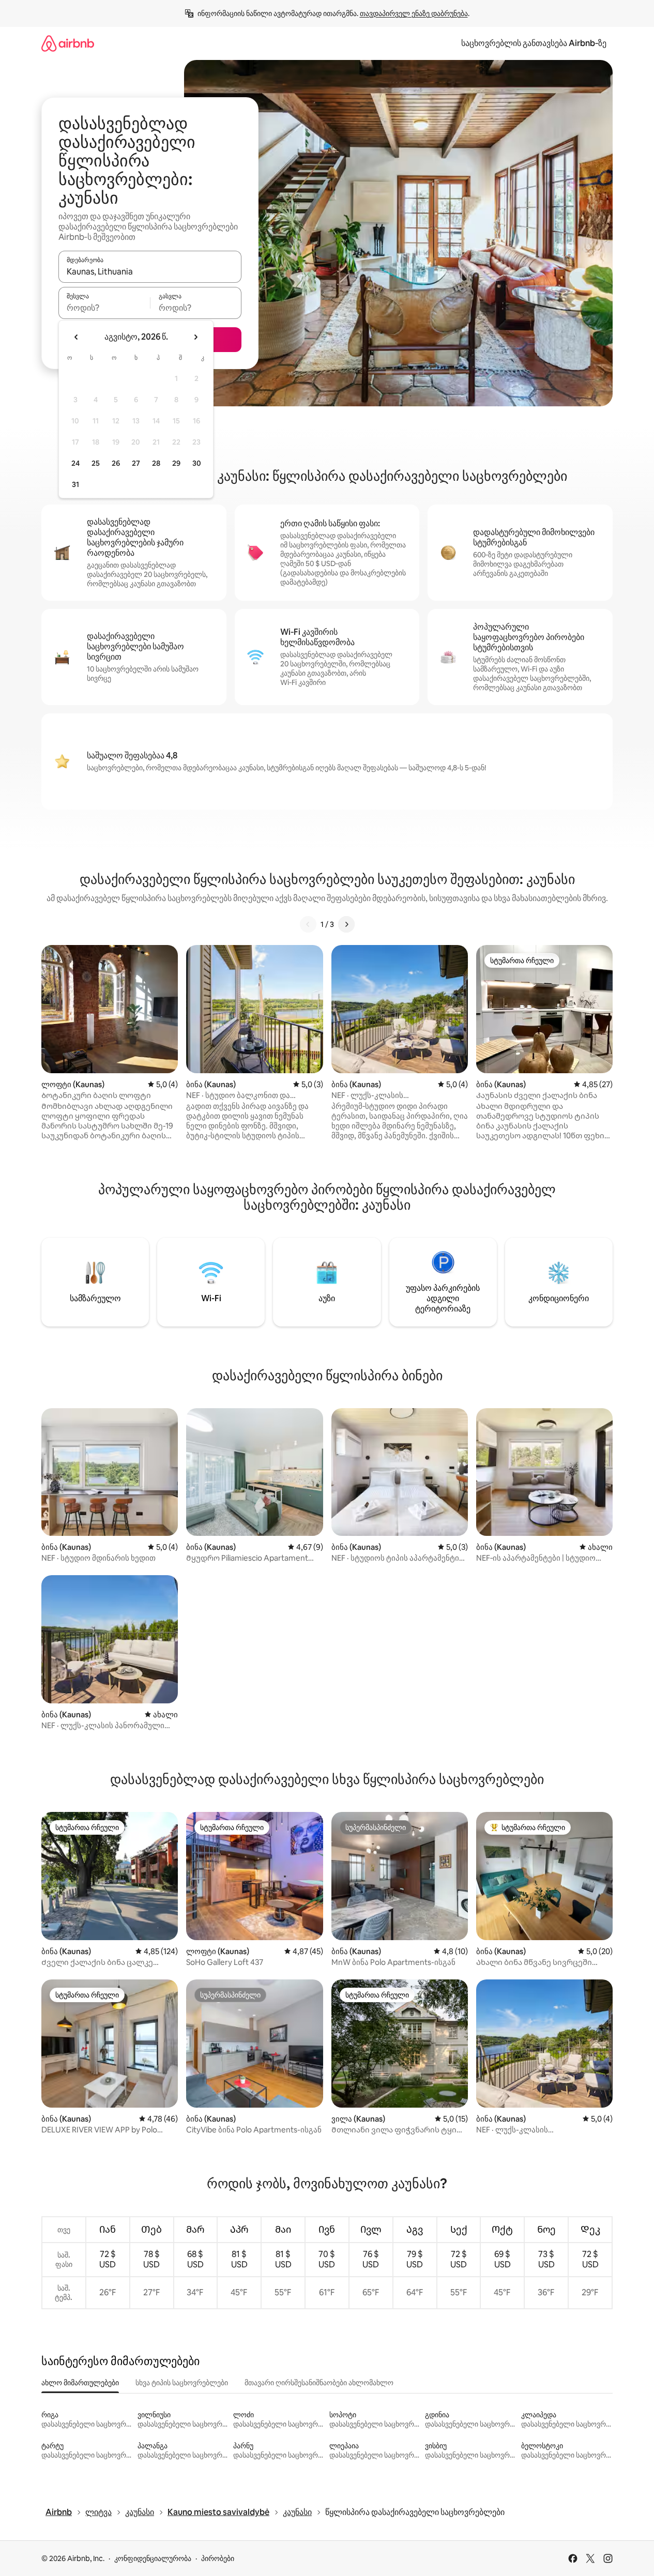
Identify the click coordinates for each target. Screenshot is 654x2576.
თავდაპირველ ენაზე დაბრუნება (414, 13)
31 (75, 484)
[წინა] (308, 924)
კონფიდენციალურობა (153, 2558)
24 (75, 463)
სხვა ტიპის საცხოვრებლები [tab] (182, 2383)
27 (136, 463)
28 (156, 463)
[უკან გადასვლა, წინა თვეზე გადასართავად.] (77, 337)
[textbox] (104, 308)
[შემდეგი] (346, 924)
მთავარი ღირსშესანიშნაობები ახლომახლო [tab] (319, 2383)
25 (96, 463)
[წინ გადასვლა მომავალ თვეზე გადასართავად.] (195, 337)
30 (197, 463)
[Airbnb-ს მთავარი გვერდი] (68, 43)
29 (176, 463)
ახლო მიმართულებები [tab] (80, 2383)
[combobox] (150, 271)
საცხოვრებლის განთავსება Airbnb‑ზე (534, 43)
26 (116, 463)
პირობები (218, 2558)
